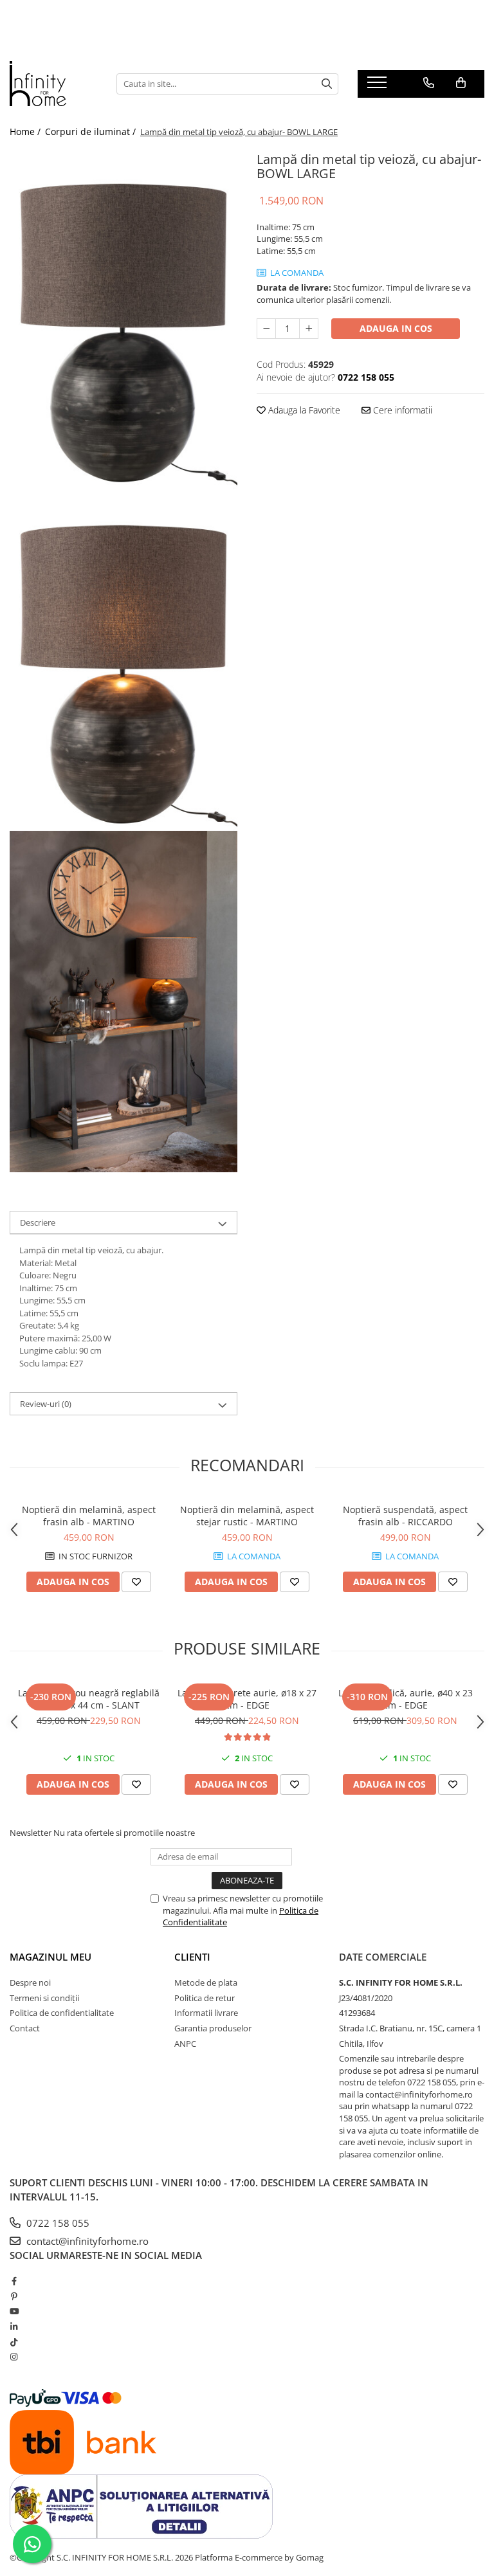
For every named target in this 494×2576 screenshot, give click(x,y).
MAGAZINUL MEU (50, 1957)
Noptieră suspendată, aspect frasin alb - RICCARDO (405, 1516)
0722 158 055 (57, 2223)
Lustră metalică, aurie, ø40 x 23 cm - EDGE (406, 1699)
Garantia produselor (213, 2028)
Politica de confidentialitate (62, 2013)
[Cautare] (327, 84)
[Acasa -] (53, 84)
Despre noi (30, 1982)
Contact (25, 2028)
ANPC (185, 2044)
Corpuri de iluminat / (92, 132)
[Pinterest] (14, 2296)
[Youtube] (14, 2311)
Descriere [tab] (38, 1222)
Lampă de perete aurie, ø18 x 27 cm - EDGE (247, 1699)
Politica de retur (205, 1998)
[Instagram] (14, 2357)
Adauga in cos (396, 328)
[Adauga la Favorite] (136, 1582)
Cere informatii (401, 410)
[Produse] (379, 86)
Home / (26, 132)
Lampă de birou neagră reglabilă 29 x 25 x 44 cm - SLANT (89, 1699)
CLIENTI (192, 1957)
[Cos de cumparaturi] (461, 83)
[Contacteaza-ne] (429, 83)
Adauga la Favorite (303, 410)
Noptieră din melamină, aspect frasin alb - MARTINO (89, 1516)
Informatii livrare (206, 2013)
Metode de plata (206, 1982)
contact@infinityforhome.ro (86, 2241)
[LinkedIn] (14, 2327)
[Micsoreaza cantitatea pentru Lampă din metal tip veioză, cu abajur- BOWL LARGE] (266, 329)
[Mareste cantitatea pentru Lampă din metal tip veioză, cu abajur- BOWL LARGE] (309, 329)
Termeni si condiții (44, 1998)
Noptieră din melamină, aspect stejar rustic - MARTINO (247, 1516)
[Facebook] (14, 2281)
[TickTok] (14, 2342)
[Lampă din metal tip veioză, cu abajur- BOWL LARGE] (123, 319)
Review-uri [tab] (46, 1404)
